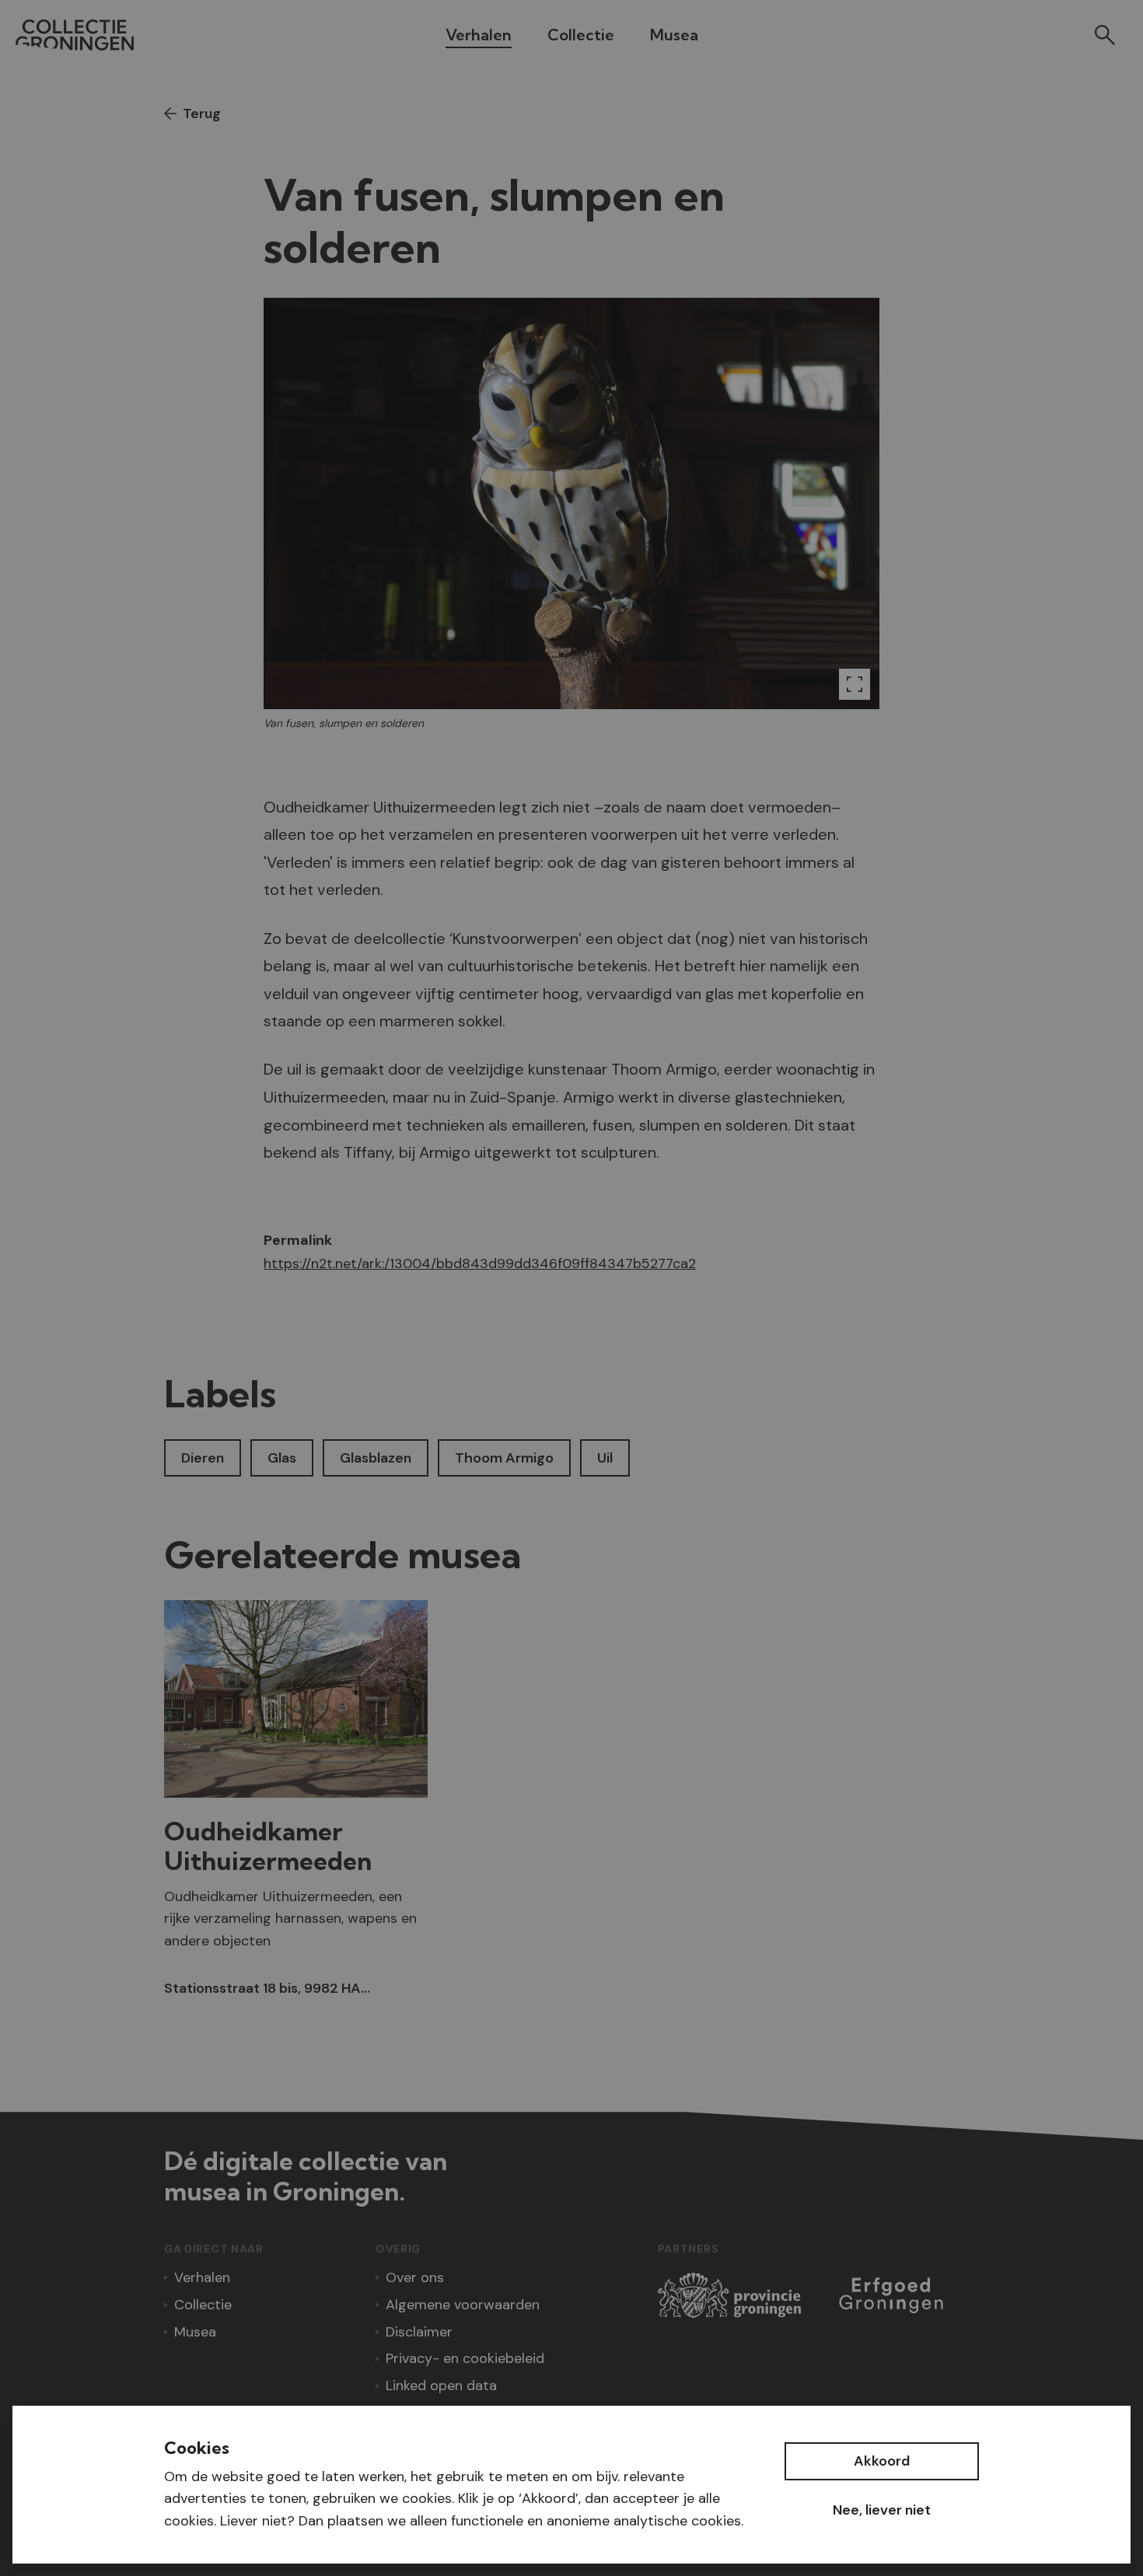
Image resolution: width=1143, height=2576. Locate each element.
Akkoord (882, 2461)
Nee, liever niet (882, 2510)
